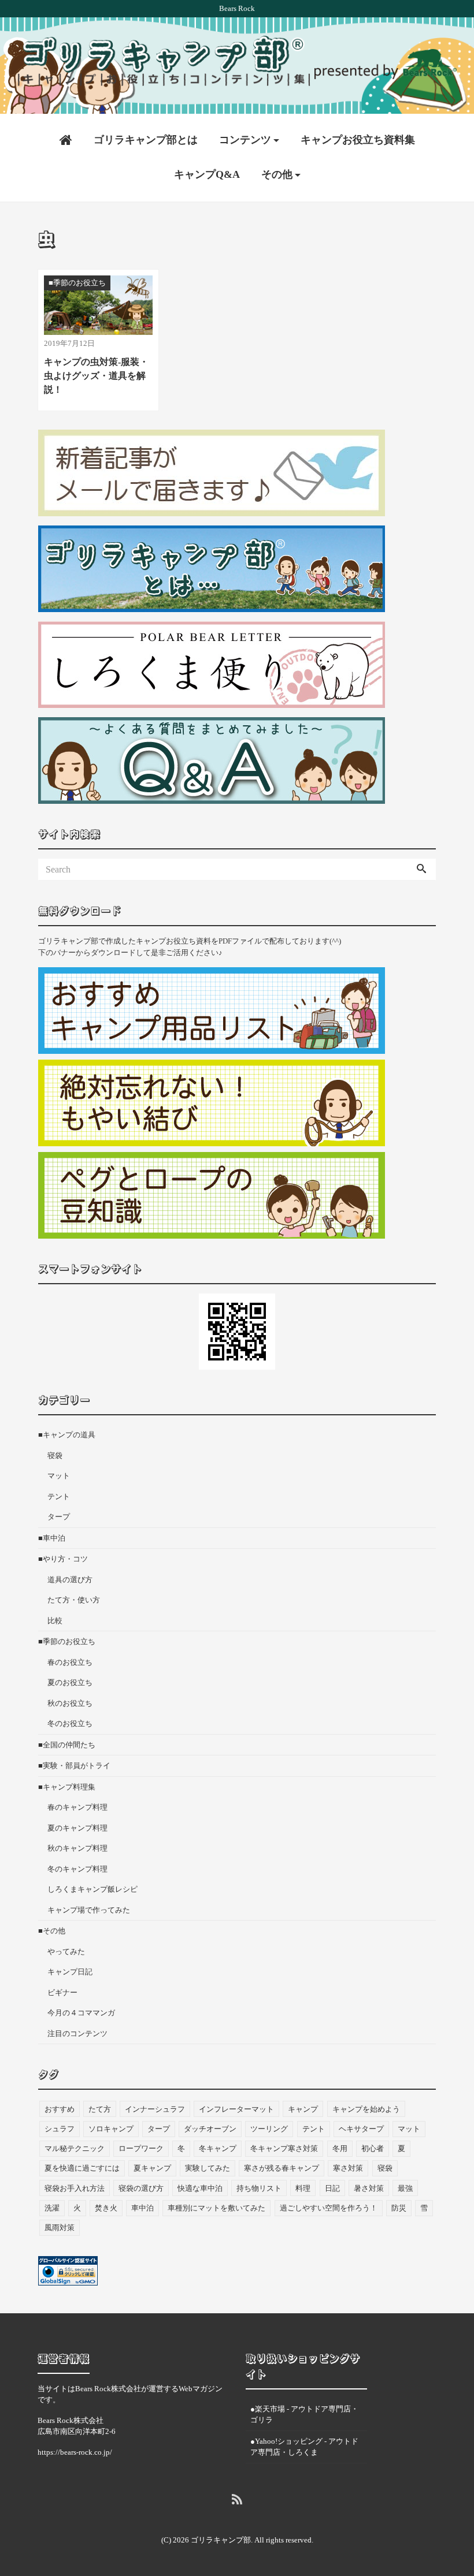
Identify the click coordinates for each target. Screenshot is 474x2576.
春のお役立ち (70, 1662)
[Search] (421, 870)
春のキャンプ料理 (77, 1807)
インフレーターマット (236, 2109)
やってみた (66, 1951)
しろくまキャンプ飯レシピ (92, 1889)
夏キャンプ (152, 2168)
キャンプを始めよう (366, 2109)
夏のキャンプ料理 (77, 1828)
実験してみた (208, 2168)
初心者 (373, 2148)
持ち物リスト (259, 2188)
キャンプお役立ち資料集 (358, 140)
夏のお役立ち (70, 1682)
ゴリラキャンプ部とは (146, 140)
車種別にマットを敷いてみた (216, 2208)
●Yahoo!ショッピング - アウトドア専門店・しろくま (304, 2447)
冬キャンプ (218, 2148)
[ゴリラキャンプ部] (237, 61)
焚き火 (106, 2208)
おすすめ (60, 2109)
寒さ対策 (348, 2168)
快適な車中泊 (200, 2188)
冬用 (340, 2148)
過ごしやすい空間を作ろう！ (329, 2208)
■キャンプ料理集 (67, 1787)
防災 (399, 2208)
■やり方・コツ (63, 1559)
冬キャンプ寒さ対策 (284, 2148)
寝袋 (55, 1455)
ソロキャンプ (111, 2129)
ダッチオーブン (210, 2129)
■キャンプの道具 (67, 1435)
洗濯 (52, 2208)
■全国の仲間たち (67, 1745)
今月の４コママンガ (81, 2013)
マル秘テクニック (75, 2148)
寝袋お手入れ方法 (75, 2188)
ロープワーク (141, 2148)
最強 (405, 2188)
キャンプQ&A (207, 174)
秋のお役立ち (70, 1703)
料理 (303, 2188)
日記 (332, 2188)
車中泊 (142, 2208)
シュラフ (60, 2129)
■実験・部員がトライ (74, 1766)
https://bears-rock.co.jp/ (75, 2452)
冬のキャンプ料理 (77, 1869)
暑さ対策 (369, 2188)
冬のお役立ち (70, 1723)
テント (59, 1496)
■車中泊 (52, 1538)
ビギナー (62, 1992)
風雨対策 (60, 2228)
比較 (55, 1621)
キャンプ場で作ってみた (89, 1910)
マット (59, 1476)
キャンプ (303, 2109)
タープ (59, 1517)
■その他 (52, 1931)
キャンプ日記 (70, 1972)
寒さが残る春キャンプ (282, 2168)
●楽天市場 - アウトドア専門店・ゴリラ (304, 2415)
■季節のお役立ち (67, 1641)
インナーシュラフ (155, 2109)
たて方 (100, 2109)
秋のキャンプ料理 (77, 1848)
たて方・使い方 (74, 1600)
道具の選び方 (70, 1580)
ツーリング (269, 2129)
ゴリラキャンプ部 (221, 2540)
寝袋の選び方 (141, 2188)
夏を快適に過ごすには (82, 2168)
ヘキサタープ (361, 2129)
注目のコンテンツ (77, 2033)
